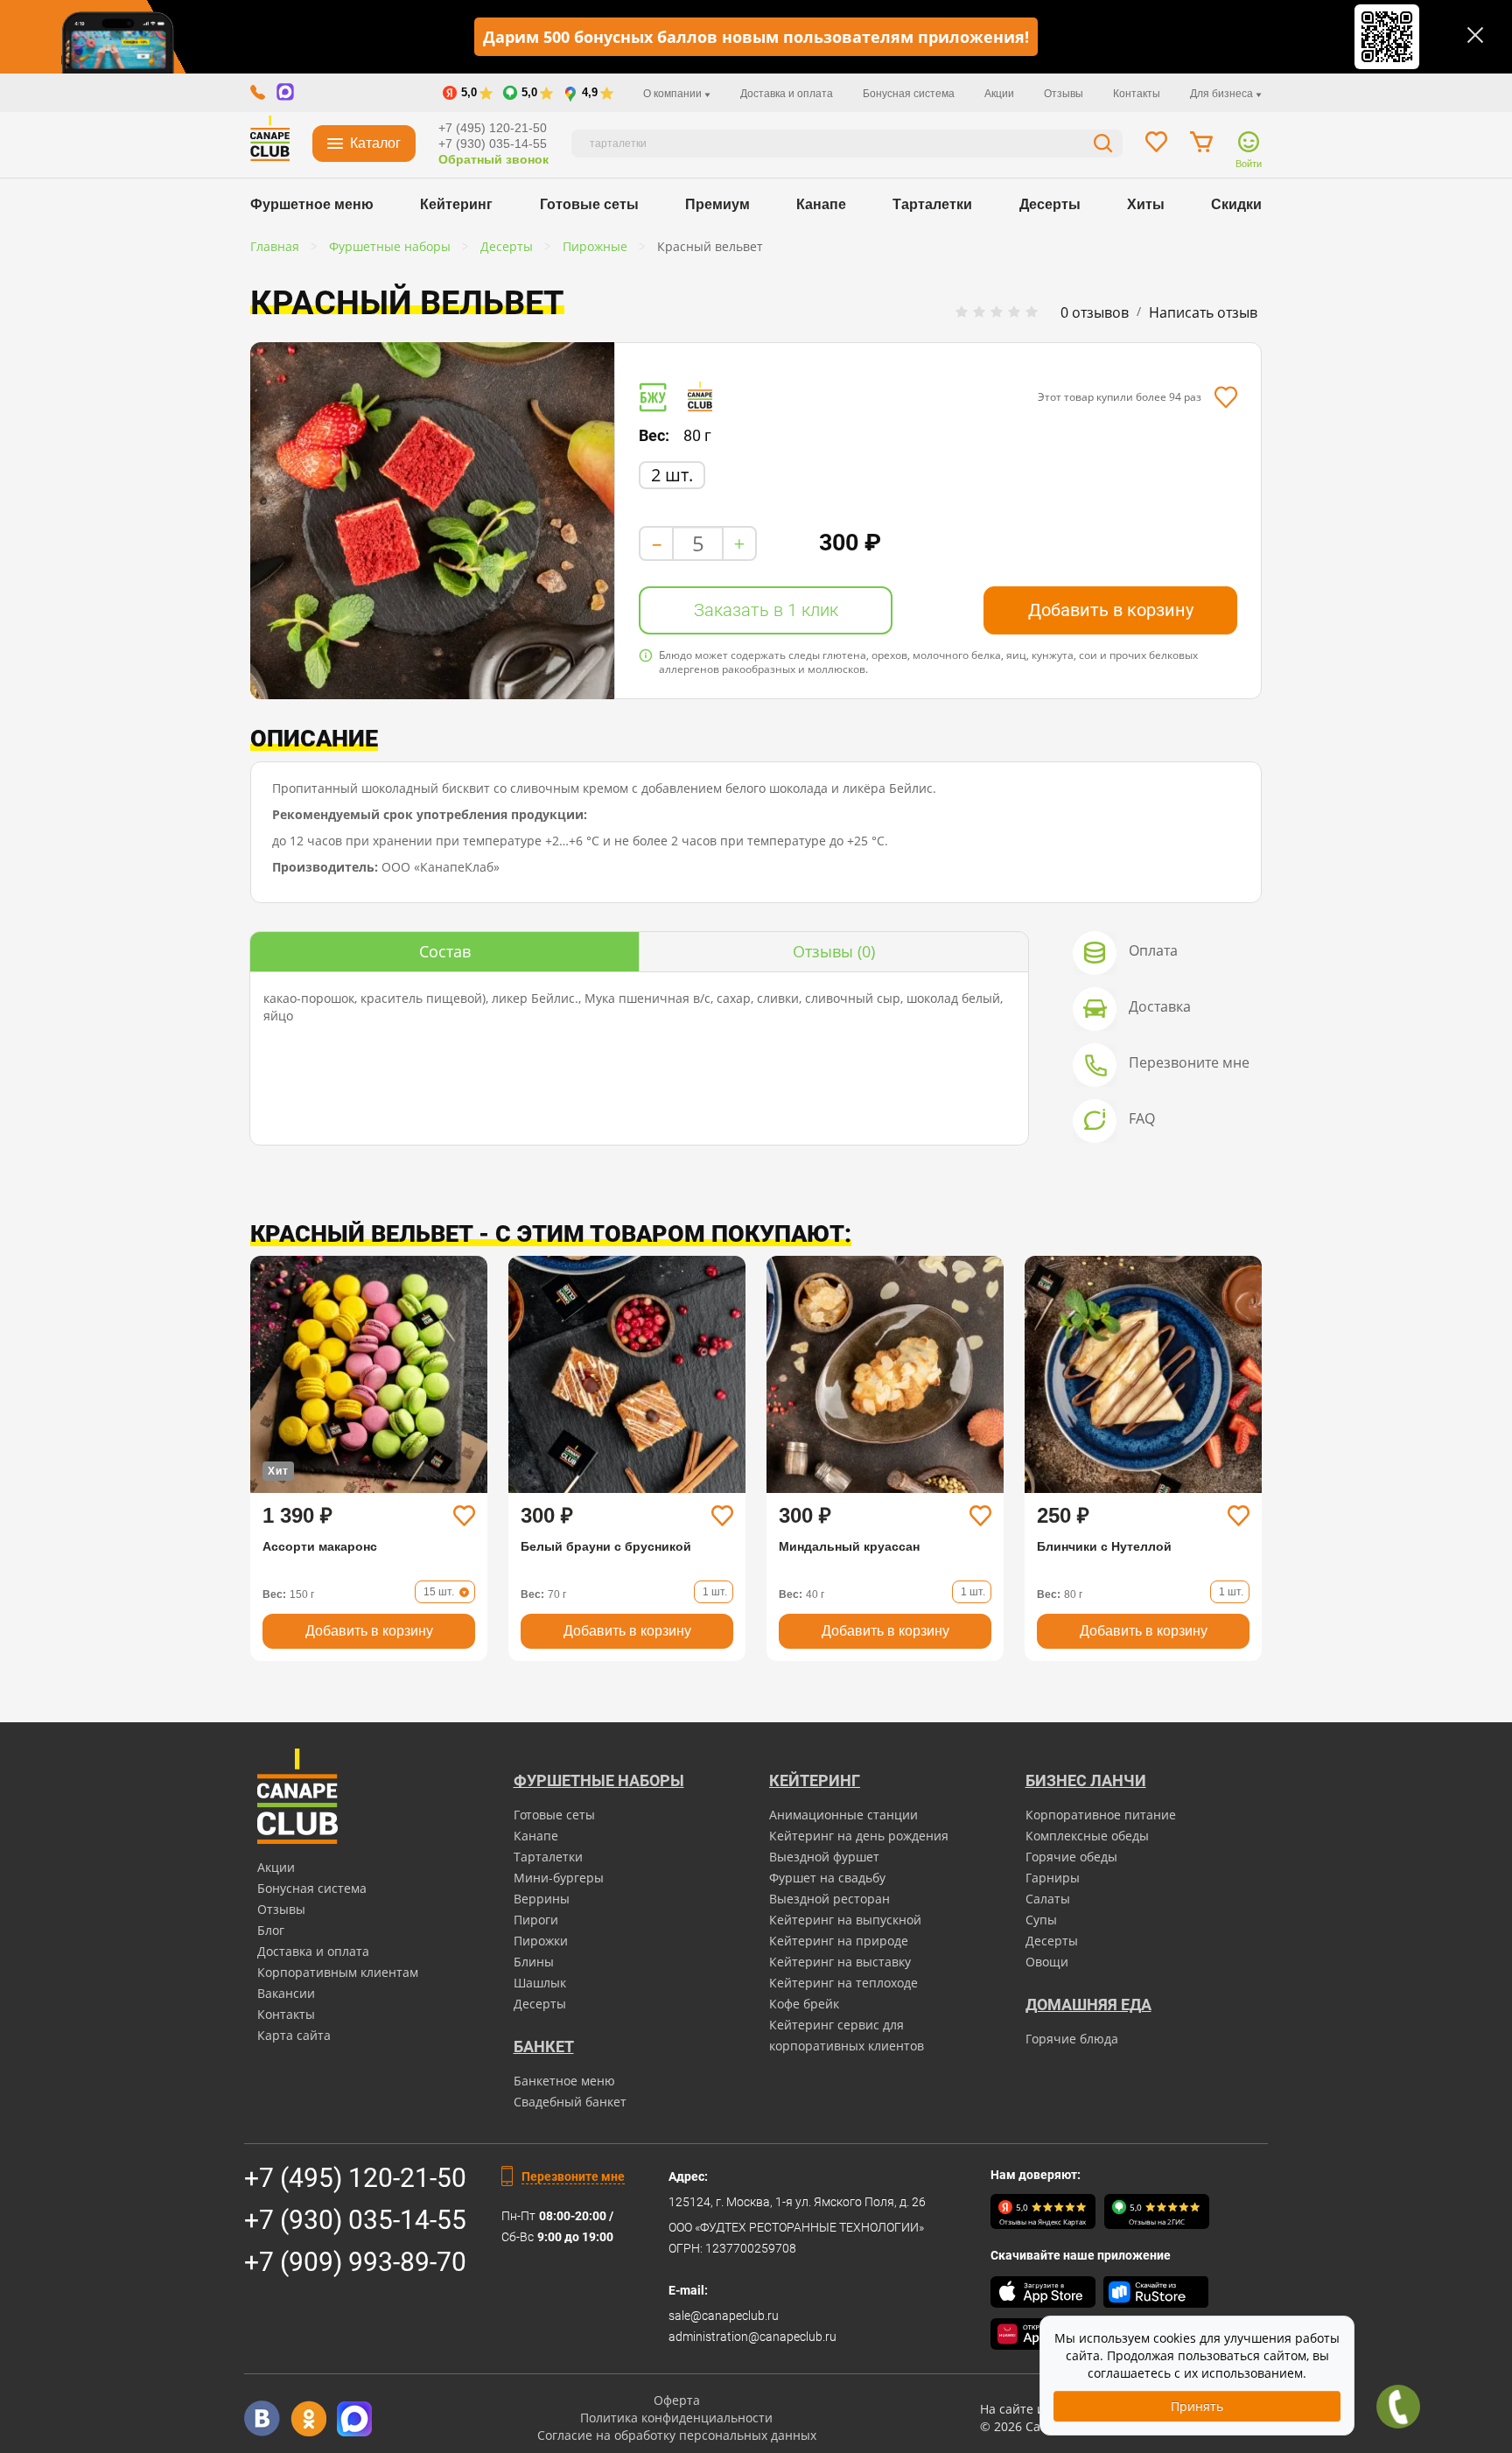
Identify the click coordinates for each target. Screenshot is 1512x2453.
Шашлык (540, 1983)
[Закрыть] (1475, 35)
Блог (271, 1930)
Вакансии (286, 1993)
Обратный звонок (493, 159)
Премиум (717, 204)
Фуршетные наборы (599, 1780)
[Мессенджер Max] (355, 2418)
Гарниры (1053, 1878)
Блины (534, 1962)
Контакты (1137, 94)
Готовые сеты (589, 204)
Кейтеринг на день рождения (859, 1836)
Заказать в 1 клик (766, 610)
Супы (1041, 1920)
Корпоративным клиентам (338, 1972)
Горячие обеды (1071, 1857)
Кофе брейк (804, 2004)
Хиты (1146, 204)
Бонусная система (909, 94)
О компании (674, 94)
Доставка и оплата (787, 94)
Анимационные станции (843, 1815)
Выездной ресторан (829, 1899)
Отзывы (1064, 94)
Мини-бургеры (559, 1878)
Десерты (1050, 204)
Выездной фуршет (824, 1857)
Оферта (677, 2400)
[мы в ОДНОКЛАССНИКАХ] (308, 2418)
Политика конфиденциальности (676, 2418)
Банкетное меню (564, 2081)
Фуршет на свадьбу (827, 1878)
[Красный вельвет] (432, 521)
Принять (1197, 2406)
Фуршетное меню (312, 204)
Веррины (542, 1899)
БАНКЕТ (544, 2047)
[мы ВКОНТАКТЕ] (262, 2418)
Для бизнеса (1223, 94)
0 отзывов (1095, 312)
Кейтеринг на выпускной (845, 1920)
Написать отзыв (1203, 312)
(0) (834, 951)
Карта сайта (294, 2035)
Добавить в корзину (1111, 610)
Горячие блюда (1072, 2039)
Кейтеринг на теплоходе (843, 1983)
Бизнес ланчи (1086, 1780)
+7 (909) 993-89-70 (355, 2262)
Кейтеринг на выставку (840, 1962)
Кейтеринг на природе (839, 1941)
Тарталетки (932, 204)
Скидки (1236, 204)
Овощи (1047, 1962)
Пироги (536, 1920)
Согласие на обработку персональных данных (677, 2435)
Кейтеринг (456, 204)
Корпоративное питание (1101, 1815)
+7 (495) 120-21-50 (493, 128)
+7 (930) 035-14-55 (493, 144)
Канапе (821, 204)
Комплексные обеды (1087, 1836)
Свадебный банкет (570, 2102)
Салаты (1048, 1899)
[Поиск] (1103, 146)
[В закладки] (1225, 397)
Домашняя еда (1088, 2004)
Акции (999, 94)
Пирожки (541, 1941)
